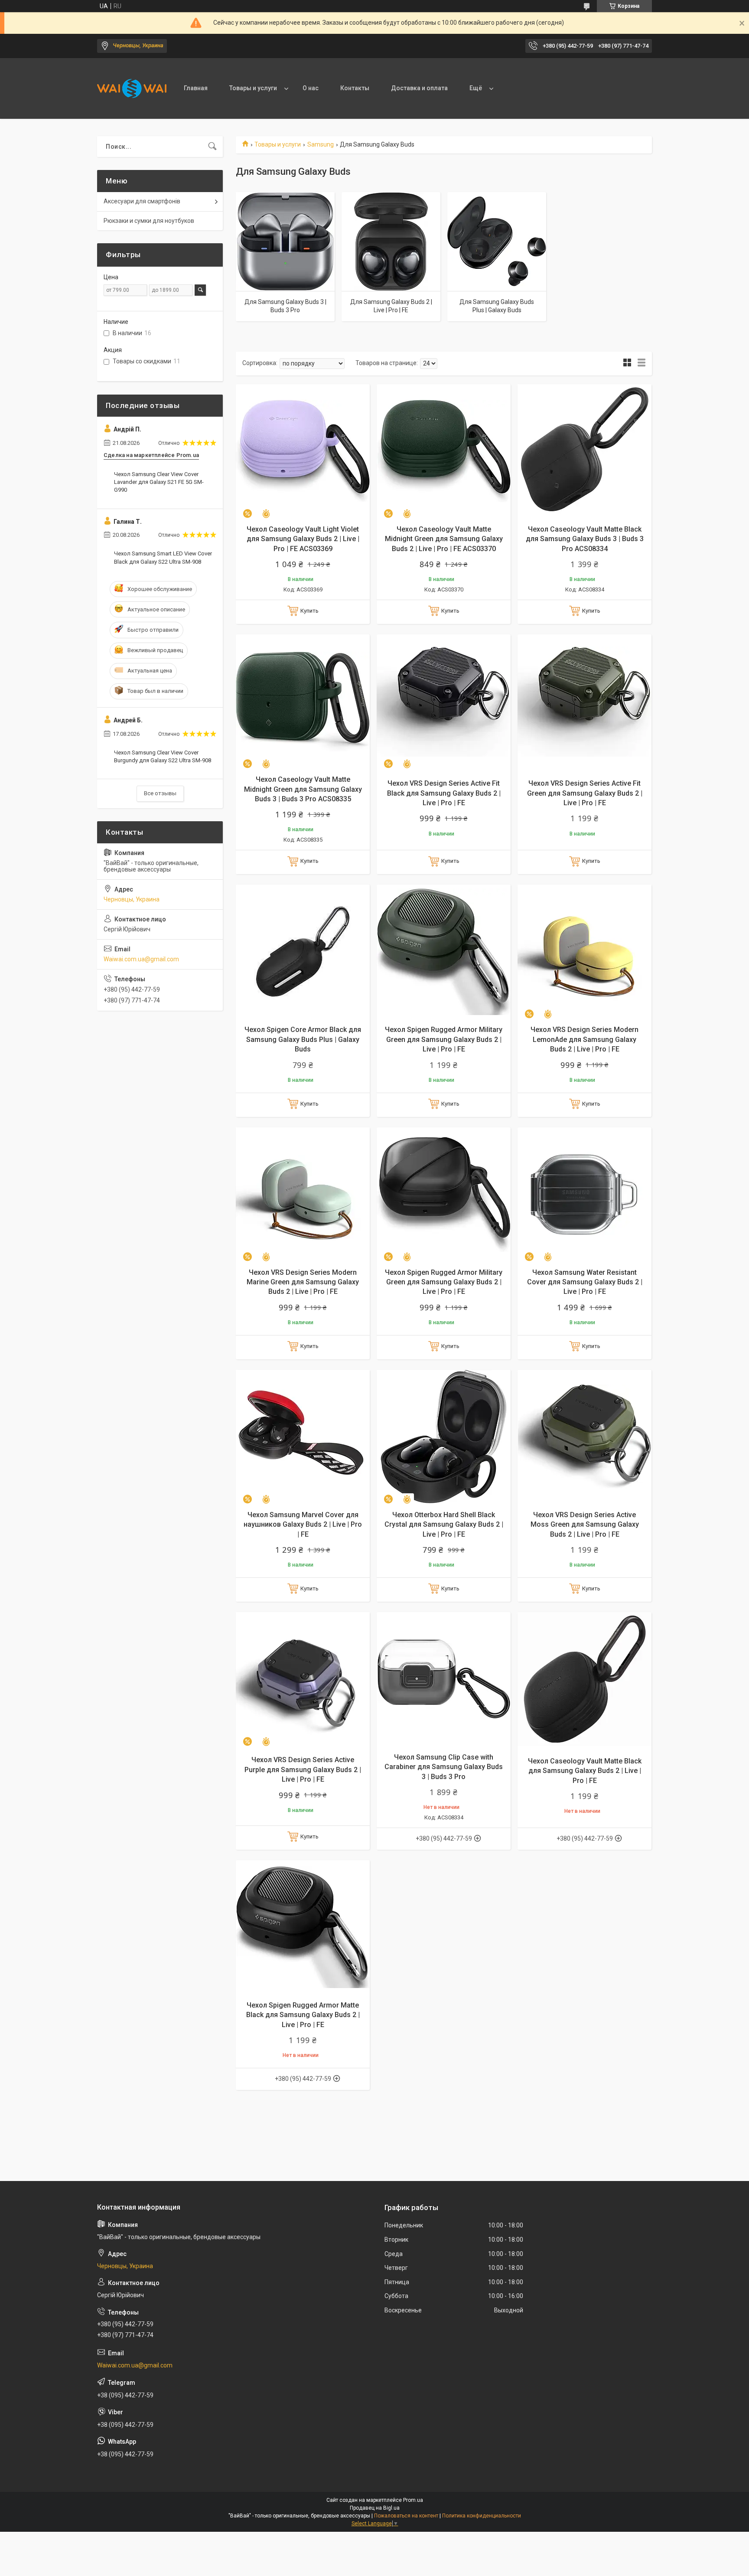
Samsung (321, 144)
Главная (196, 88)
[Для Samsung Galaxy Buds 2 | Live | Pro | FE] (391, 242)
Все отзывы (160, 793)
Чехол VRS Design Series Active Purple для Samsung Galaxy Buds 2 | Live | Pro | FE (303, 1770)
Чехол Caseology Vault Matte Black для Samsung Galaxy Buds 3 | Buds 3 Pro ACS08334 (585, 539)
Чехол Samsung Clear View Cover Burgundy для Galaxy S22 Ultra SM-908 (163, 756)
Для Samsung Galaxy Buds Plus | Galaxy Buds (497, 306)
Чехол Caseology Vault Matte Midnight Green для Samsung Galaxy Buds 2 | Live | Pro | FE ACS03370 (444, 539)
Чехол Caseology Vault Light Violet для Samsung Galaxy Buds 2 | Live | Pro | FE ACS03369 (303, 539)
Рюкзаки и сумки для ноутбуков (149, 221)
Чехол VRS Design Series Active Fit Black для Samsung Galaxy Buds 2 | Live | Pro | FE (444, 793)
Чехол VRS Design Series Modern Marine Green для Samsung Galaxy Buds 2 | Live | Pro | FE (303, 1282)
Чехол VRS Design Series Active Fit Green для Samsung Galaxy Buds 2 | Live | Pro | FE (585, 793)
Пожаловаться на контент (406, 2516)
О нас (311, 88)
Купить (309, 611)
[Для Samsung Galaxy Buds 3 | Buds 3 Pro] (285, 242)
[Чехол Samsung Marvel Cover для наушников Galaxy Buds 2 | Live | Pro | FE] (303, 1437)
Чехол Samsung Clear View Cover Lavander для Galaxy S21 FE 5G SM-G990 (159, 482)
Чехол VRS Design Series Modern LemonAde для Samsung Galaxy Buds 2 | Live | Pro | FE (585, 1039)
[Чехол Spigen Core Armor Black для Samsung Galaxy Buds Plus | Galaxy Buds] (303, 952)
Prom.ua (413, 2500)
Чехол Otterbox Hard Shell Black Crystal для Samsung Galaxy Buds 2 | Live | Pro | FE (444, 1525)
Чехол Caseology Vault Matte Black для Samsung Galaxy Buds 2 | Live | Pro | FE (585, 1771)
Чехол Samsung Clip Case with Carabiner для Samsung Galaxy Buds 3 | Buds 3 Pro (444, 1767)
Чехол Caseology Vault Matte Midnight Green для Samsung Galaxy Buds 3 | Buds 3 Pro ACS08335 (303, 789)
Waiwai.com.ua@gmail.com (141, 959)
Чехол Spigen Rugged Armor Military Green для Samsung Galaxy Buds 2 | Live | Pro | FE (444, 1039)
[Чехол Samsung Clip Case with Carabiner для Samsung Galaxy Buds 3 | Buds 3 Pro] (444, 1679)
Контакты (355, 88)
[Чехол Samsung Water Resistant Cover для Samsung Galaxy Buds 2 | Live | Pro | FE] (585, 1194)
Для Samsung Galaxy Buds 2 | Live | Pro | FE (391, 306)
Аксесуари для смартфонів (142, 201)
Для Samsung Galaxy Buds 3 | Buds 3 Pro (285, 306)
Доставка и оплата (419, 88)
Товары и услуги (253, 88)
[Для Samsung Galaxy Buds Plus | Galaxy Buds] (497, 242)
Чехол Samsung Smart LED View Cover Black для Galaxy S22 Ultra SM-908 (163, 557)
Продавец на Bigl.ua (375, 2508)
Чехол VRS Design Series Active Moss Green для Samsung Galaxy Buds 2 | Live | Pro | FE (585, 1525)
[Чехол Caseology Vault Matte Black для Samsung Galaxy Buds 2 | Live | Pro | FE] (585, 1679)
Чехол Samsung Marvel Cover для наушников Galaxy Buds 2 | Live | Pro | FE (303, 1525)
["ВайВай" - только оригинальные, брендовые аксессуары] (132, 88)
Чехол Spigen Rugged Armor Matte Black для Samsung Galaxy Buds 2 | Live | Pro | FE (303, 2015)
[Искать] (212, 147)
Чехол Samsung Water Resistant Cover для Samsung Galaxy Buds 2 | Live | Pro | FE (585, 1282)
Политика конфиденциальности (482, 2516)
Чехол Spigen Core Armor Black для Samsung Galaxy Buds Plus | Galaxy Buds (303, 1039)
